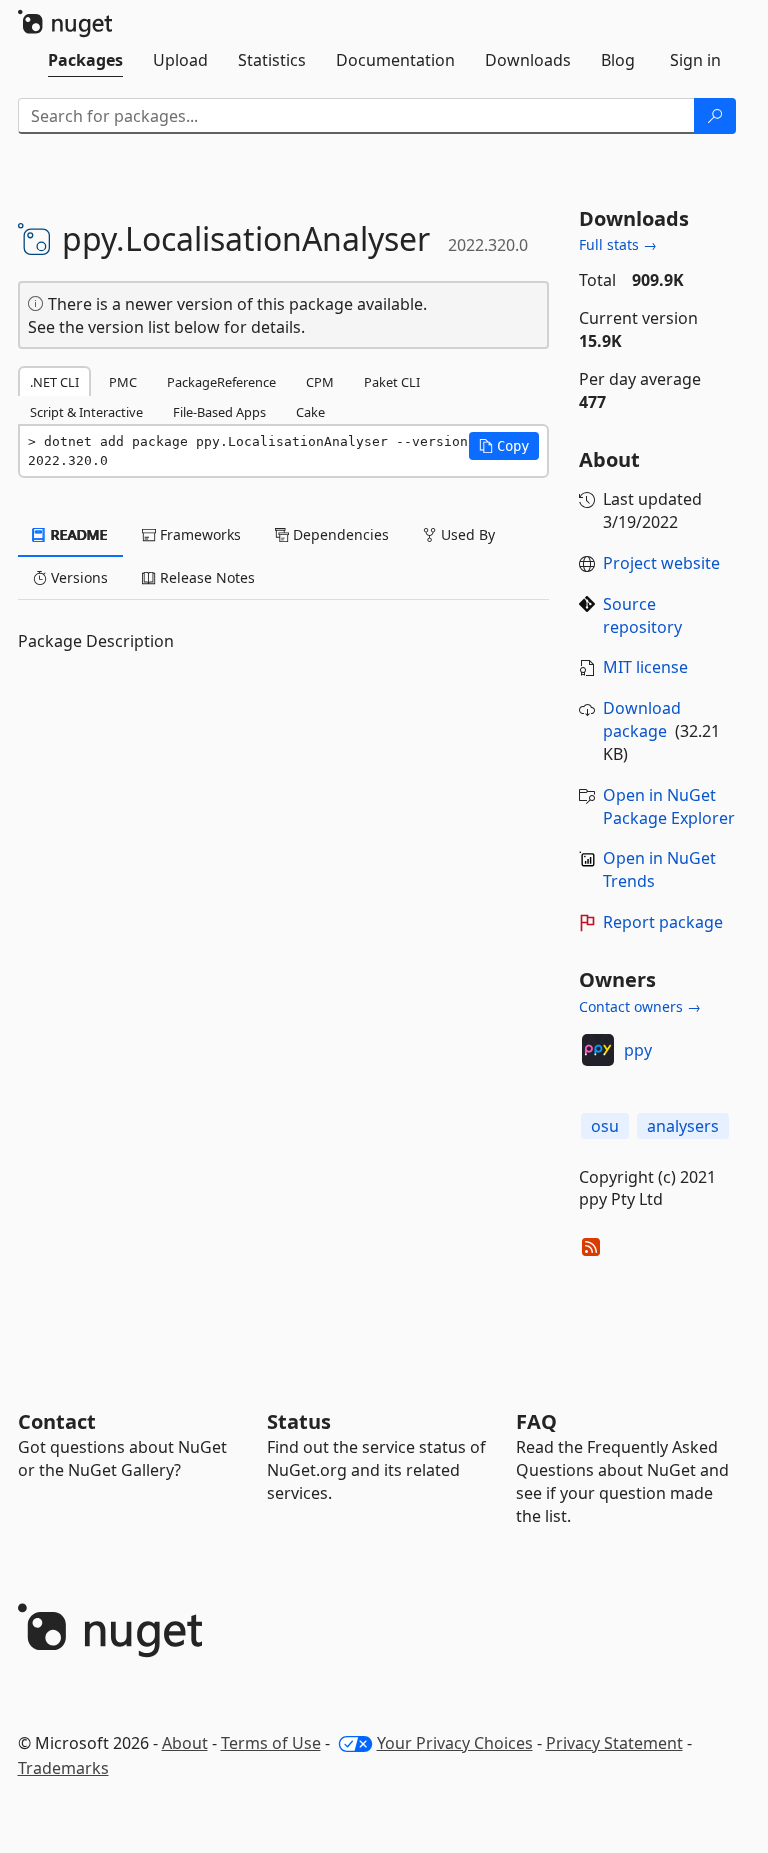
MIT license (645, 667)
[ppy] (598, 1050)
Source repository (642, 615)
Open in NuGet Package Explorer (669, 806)
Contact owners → (640, 1006)
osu (605, 1126)
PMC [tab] (123, 382)
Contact (57, 1421)
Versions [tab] (77, 577)
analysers (683, 1126)
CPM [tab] (320, 382)
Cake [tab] (310, 412)
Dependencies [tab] (339, 534)
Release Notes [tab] (205, 577)
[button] (504, 446)
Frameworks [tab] (198, 534)
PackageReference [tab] (221, 382)
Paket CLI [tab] (392, 382)
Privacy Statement (614, 1743)
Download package (642, 719)
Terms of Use (271, 1743)
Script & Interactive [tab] (86, 412)
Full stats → (618, 244)
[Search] (715, 116)
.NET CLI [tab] (54, 382)
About (185, 1743)
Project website (661, 563)
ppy (638, 1050)
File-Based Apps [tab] (219, 412)
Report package (663, 922)
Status (299, 1421)
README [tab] (77, 534)
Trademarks (63, 1768)
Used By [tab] (466, 534)
